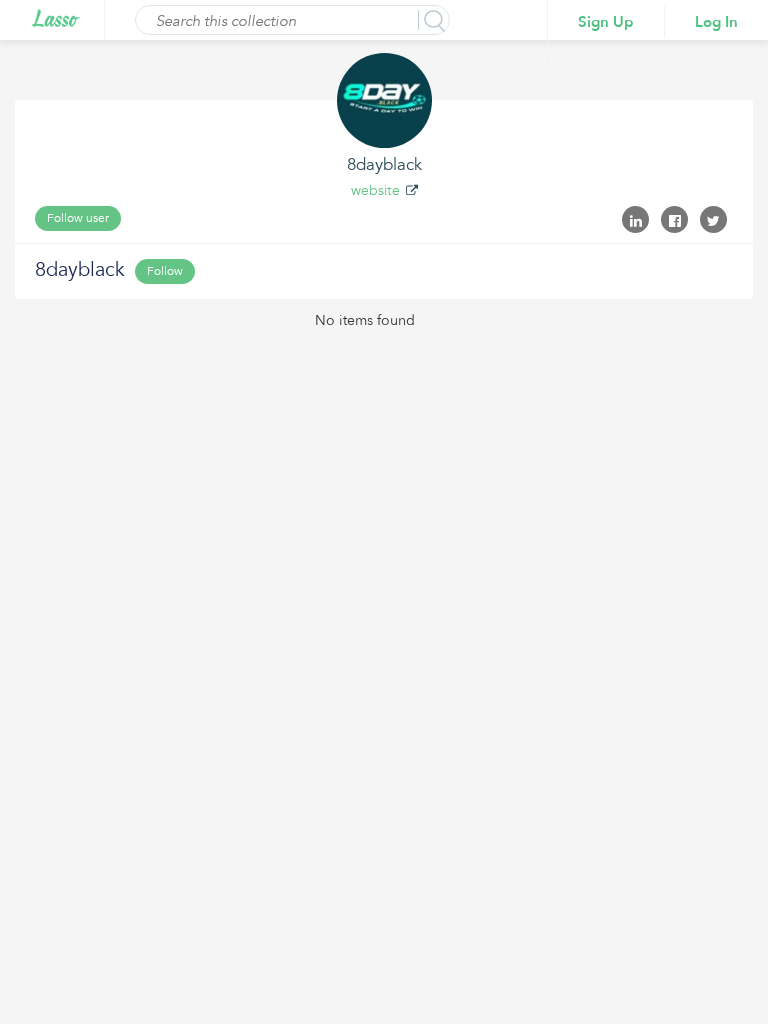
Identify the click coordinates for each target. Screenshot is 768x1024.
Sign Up (606, 22)
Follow (165, 271)
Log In (716, 22)
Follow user (78, 218)
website (375, 190)
